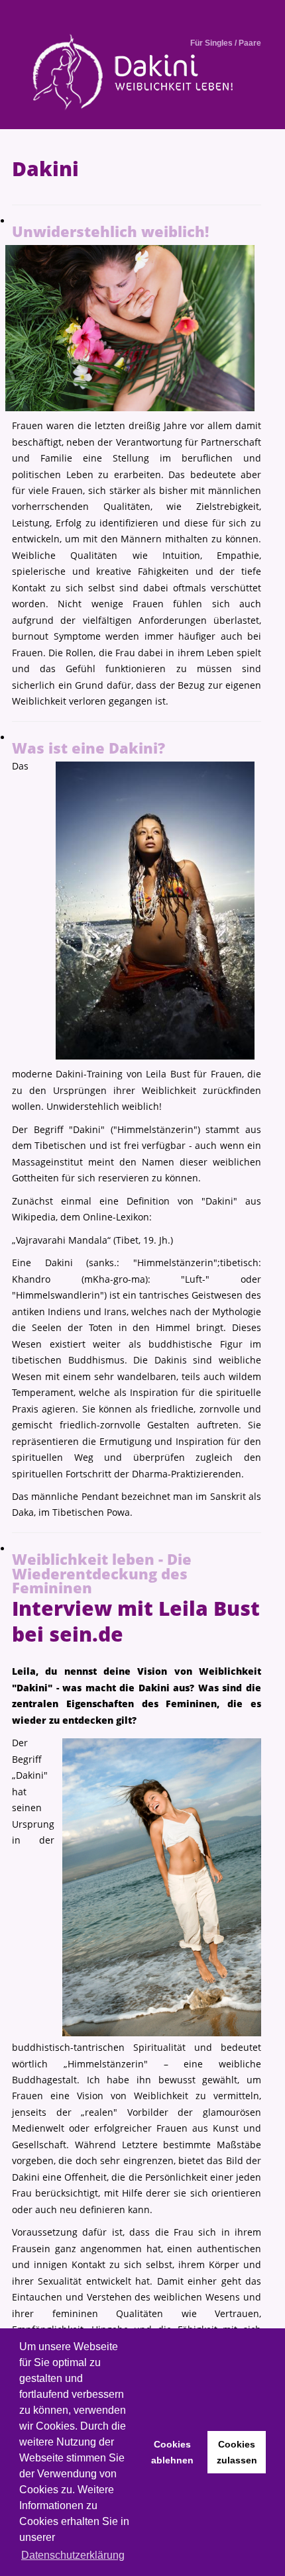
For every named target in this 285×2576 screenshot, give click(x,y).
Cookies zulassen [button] (237, 2452)
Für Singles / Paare (226, 43)
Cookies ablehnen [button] (172, 2452)
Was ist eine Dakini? (88, 748)
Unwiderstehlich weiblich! (110, 231)
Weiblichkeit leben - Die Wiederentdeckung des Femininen (102, 1573)
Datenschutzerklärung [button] (73, 2555)
